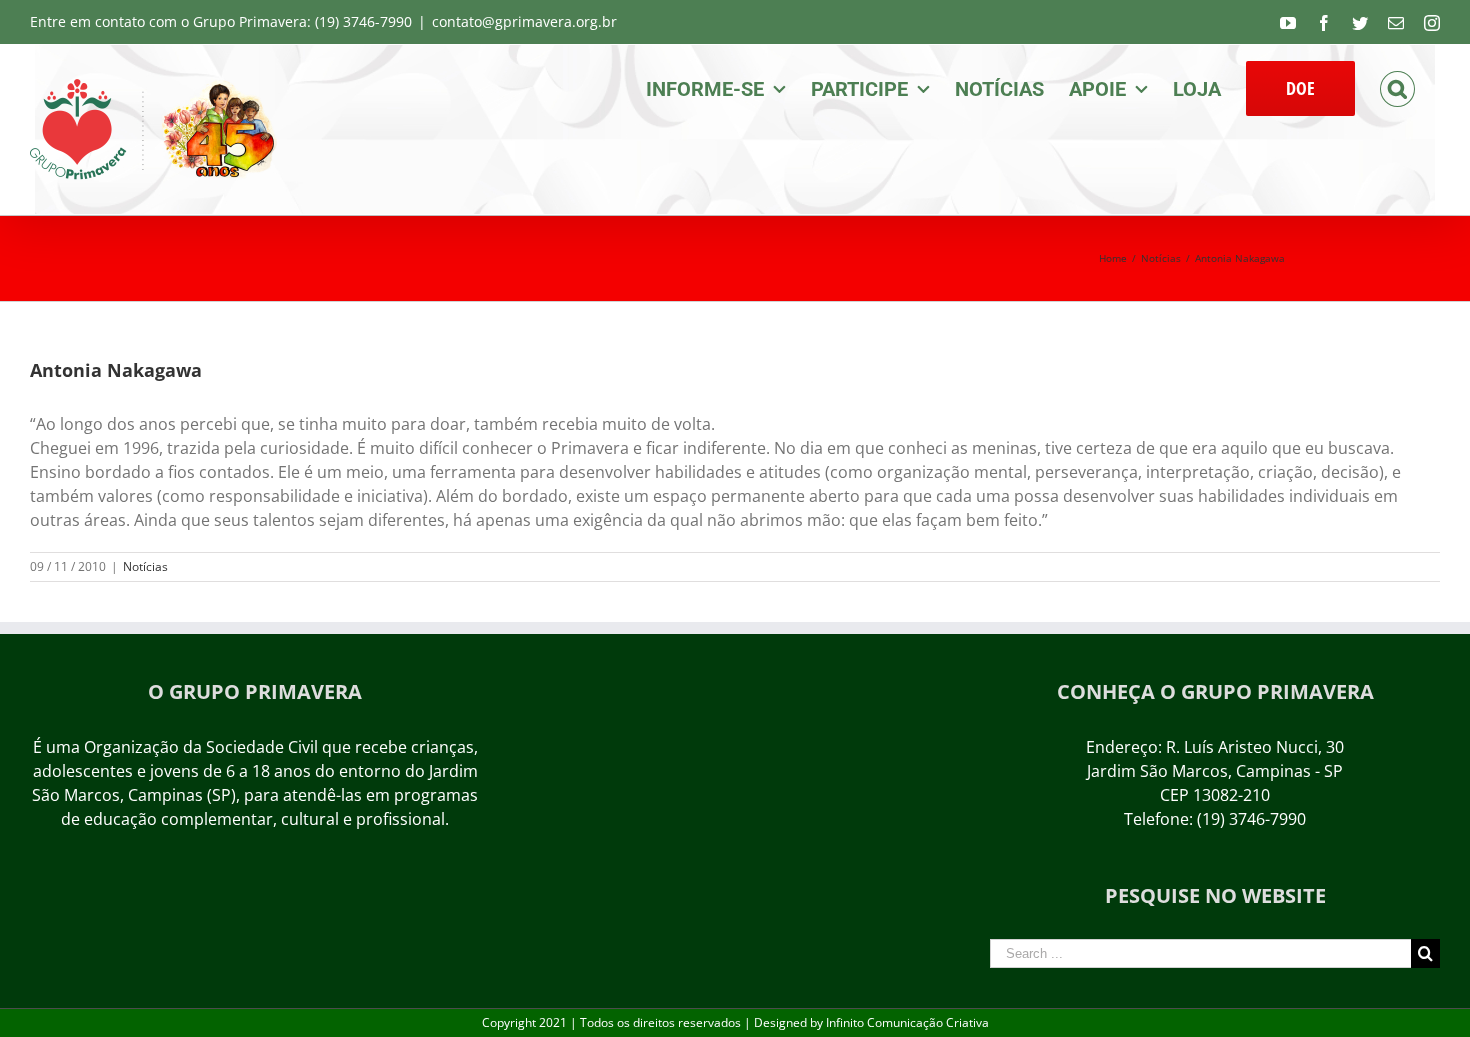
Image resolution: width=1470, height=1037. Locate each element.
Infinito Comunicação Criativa (907, 1022)
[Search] (1397, 87)
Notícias (145, 566)
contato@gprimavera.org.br (524, 21)
